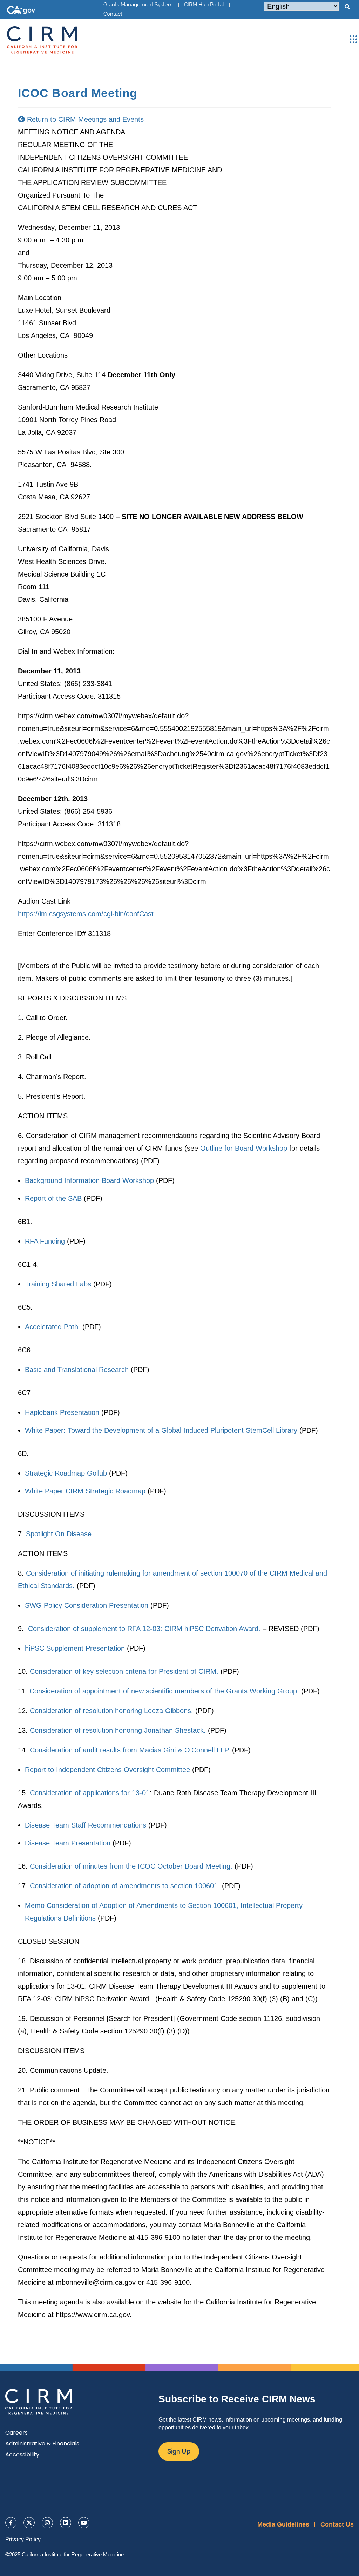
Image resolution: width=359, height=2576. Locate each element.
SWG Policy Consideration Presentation (87, 1605)
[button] (347, 7)
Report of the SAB (53, 1198)
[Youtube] (84, 2523)
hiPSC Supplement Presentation (75, 1648)
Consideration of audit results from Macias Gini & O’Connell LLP (129, 1750)
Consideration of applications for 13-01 (90, 1793)
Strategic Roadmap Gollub (66, 1473)
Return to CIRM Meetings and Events (84, 119)
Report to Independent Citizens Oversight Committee (107, 1770)
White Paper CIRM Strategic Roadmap (85, 1491)
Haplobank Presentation (62, 1412)
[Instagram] (47, 2523)
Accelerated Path (53, 1327)
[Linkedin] (66, 2523)
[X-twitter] (29, 2523)
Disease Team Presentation (68, 1843)
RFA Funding (45, 1241)
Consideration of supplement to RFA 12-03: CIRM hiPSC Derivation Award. (144, 1629)
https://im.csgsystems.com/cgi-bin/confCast (86, 914)
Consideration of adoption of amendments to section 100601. (125, 1886)
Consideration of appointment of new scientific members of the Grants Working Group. (164, 1691)
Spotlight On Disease (59, 1534)
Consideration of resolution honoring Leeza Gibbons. (111, 1711)
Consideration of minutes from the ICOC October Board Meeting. (131, 1866)
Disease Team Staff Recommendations (86, 1825)
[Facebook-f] (11, 2523)
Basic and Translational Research (77, 1370)
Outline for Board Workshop (244, 1148)
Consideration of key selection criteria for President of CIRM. (124, 1671)
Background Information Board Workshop (89, 1180)
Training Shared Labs (58, 1284)
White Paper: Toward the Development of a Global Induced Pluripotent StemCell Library (161, 1430)
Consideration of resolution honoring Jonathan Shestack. (118, 1730)
